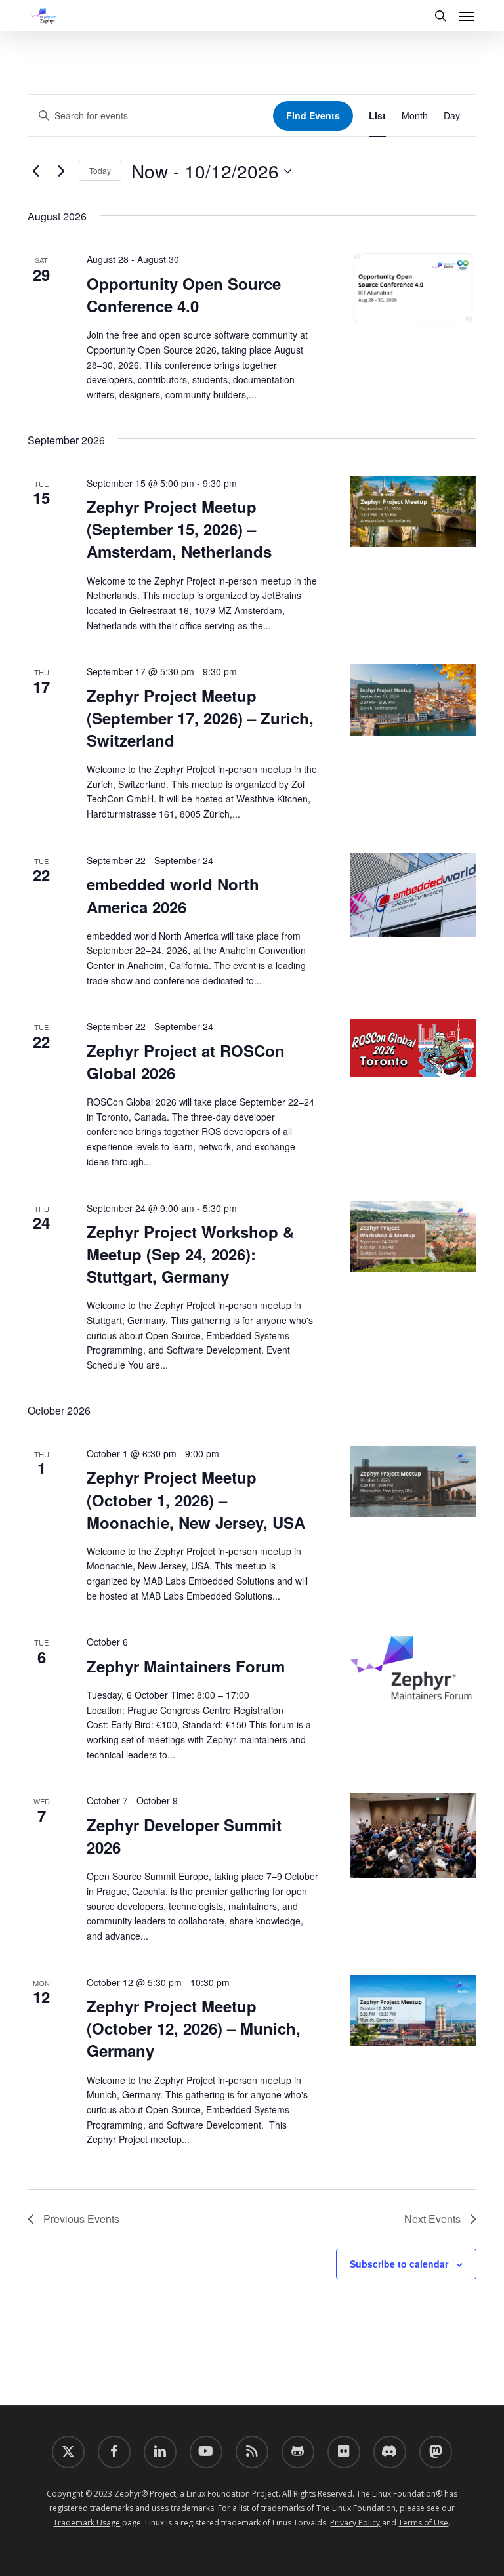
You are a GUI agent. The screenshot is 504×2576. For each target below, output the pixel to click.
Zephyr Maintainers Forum (186, 1666)
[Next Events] (61, 171)
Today (100, 170)
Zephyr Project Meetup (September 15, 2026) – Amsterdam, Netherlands (179, 529)
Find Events (313, 115)
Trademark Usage (87, 2523)
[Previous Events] (35, 171)
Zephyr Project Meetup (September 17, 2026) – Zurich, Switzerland (200, 718)
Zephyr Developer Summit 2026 (184, 1836)
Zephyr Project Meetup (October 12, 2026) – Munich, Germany (194, 2028)
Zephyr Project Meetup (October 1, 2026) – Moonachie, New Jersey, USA (196, 1499)
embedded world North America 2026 (173, 895)
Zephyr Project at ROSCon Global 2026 (186, 1062)
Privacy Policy (355, 2523)
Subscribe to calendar (399, 2264)
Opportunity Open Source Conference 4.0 (184, 295)
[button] (467, 16)
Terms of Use (423, 2523)
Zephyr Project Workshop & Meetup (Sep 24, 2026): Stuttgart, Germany (190, 1254)
